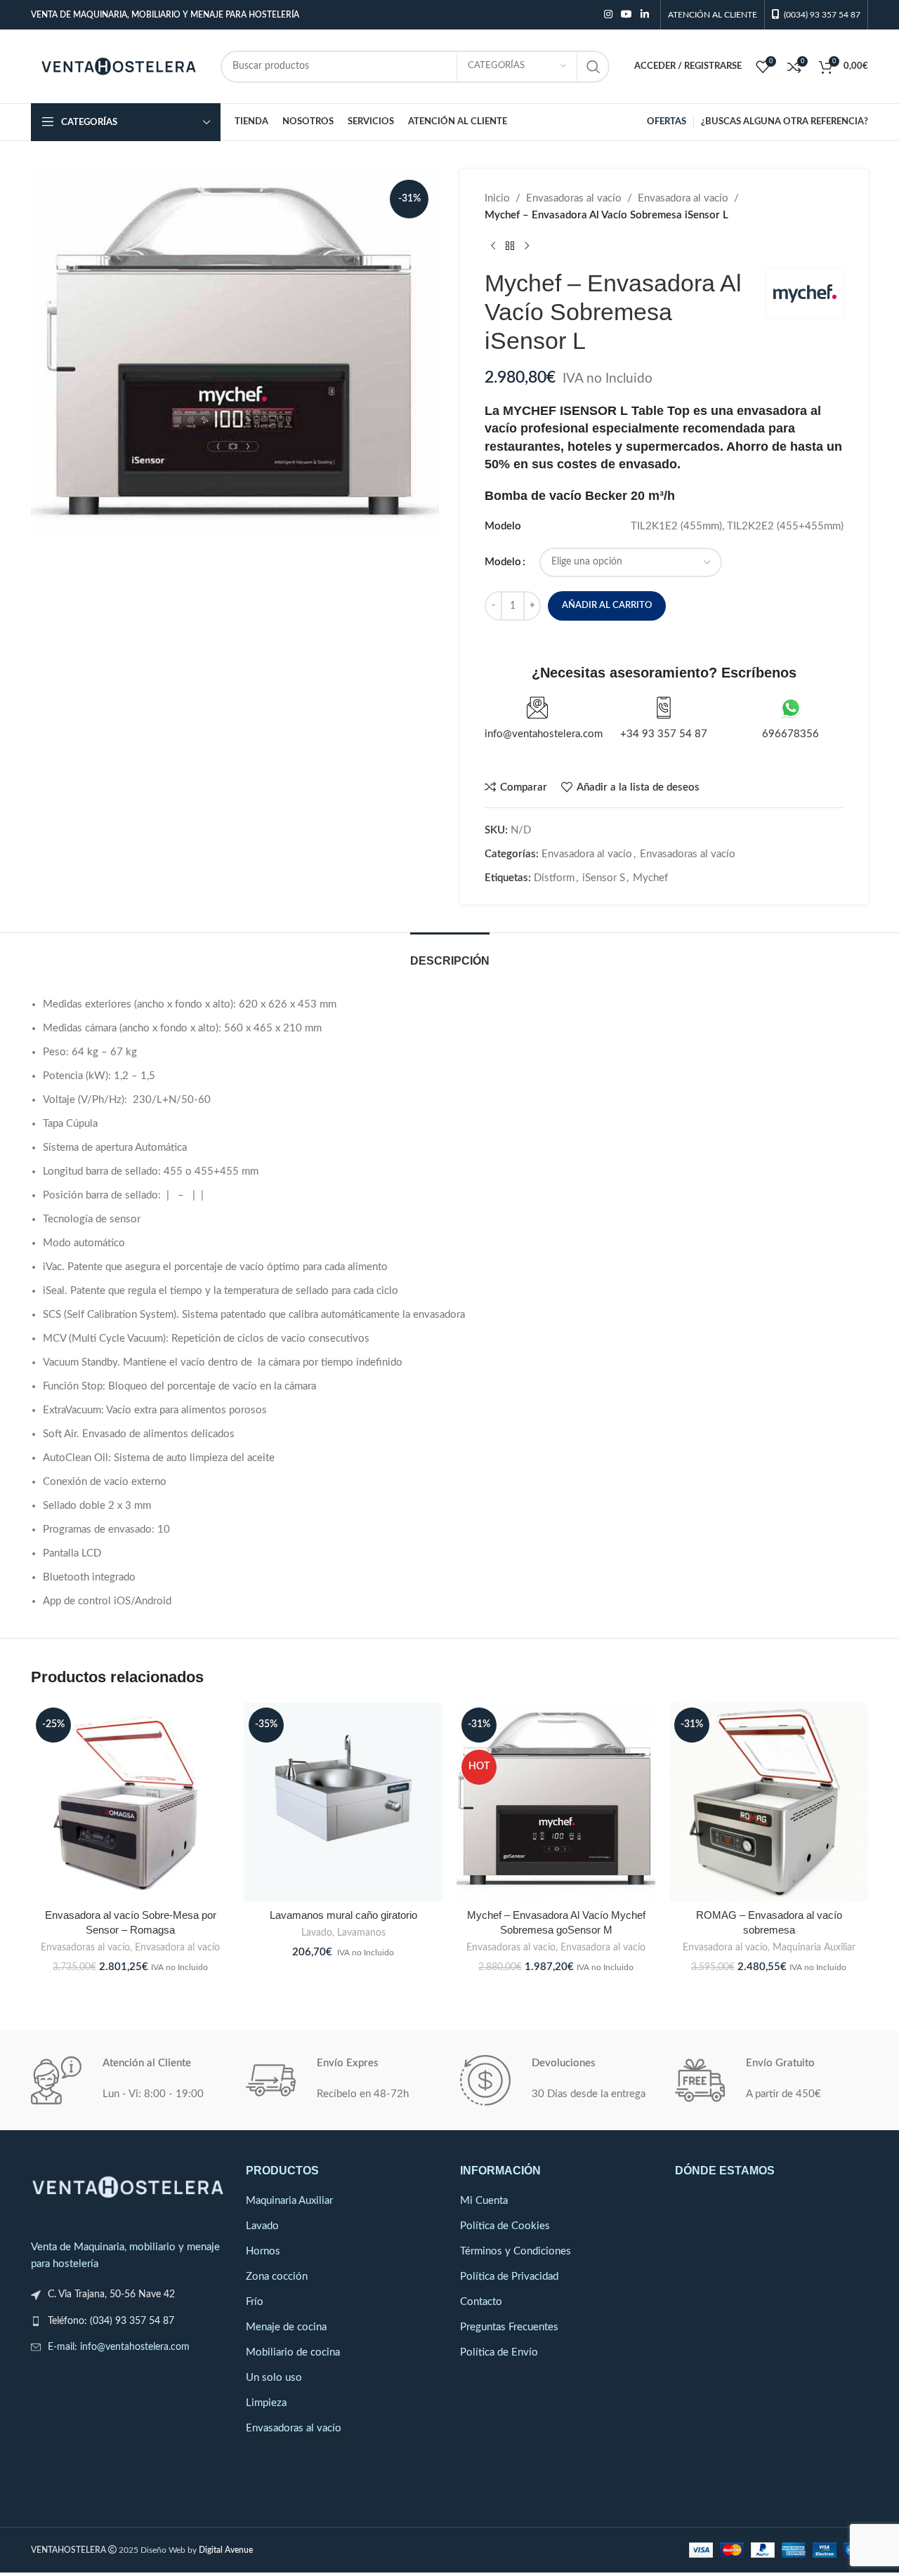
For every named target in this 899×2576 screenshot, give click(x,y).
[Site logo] (119, 66)
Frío (255, 2302)
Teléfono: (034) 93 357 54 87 (111, 2321)
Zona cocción (277, 2277)
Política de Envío (499, 2352)
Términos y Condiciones (516, 2251)
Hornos (263, 2251)
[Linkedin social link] (645, 15)
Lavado (317, 1933)
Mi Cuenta (484, 2201)
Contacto (481, 2302)
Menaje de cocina (286, 2327)
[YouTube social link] (626, 15)
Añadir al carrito (607, 606)
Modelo (503, 562)
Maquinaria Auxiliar (814, 1948)
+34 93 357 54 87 (664, 734)
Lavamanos (361, 1933)
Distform (554, 878)
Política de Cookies (505, 2226)
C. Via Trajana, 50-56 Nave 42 (111, 2294)
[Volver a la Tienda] (510, 246)
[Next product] (527, 246)
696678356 (790, 734)
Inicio (497, 198)
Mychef (650, 878)
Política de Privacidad (509, 2277)
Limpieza (266, 2403)
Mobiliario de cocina (293, 2352)
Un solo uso (274, 2378)
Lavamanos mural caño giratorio (343, 1915)
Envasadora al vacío (683, 198)
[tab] (450, 954)
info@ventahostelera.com (544, 734)
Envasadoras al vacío (574, 198)
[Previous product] (493, 246)
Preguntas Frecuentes (509, 2327)
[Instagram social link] (608, 15)
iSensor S (604, 878)
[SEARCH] (593, 67)
